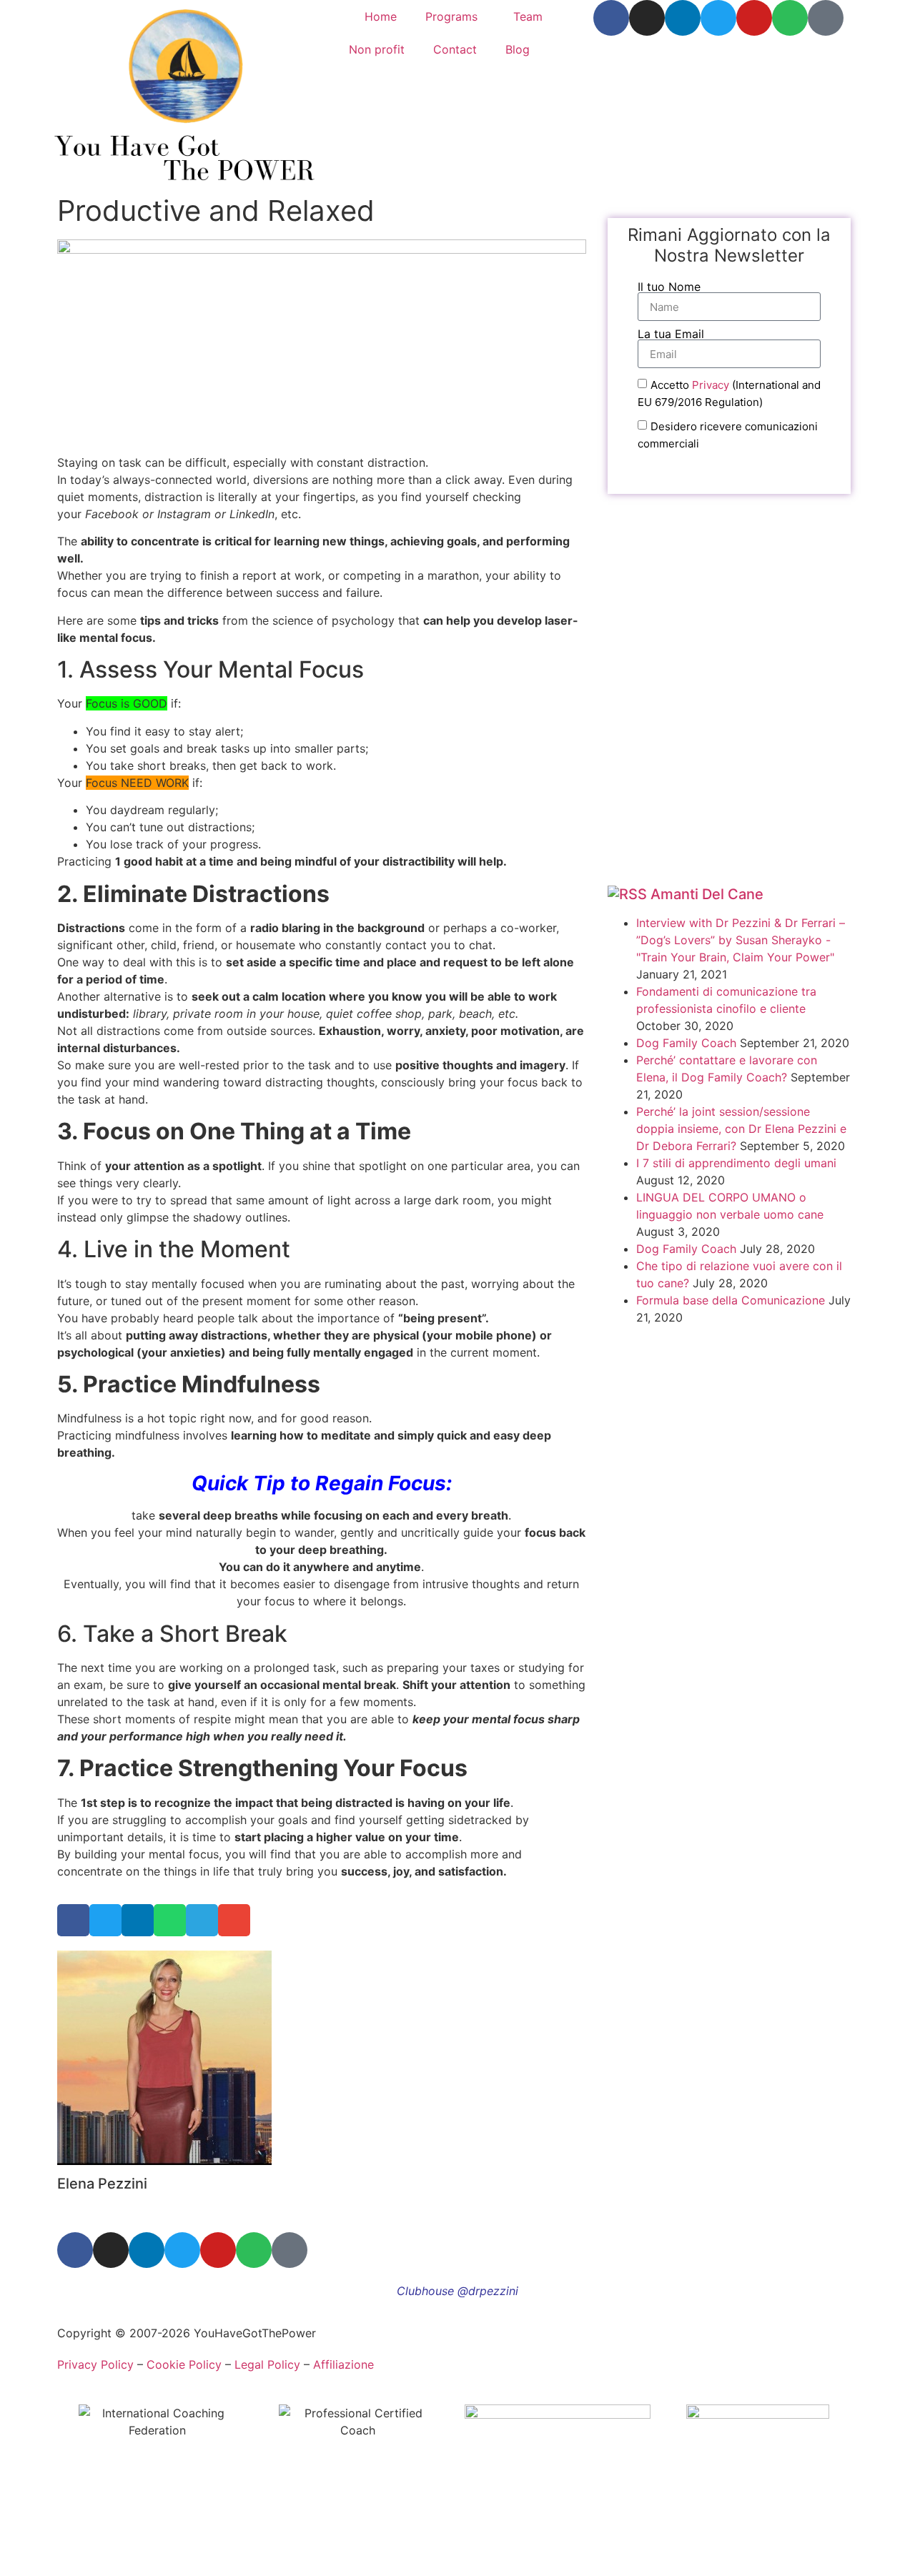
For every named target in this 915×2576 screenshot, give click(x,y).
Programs (451, 16)
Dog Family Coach (686, 1043)
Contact (455, 49)
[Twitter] (718, 18)
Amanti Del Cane (707, 894)
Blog (518, 49)
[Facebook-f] (611, 18)
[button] (73, 1920)
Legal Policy (267, 2364)
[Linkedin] (683, 18)
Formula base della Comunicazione (731, 1300)
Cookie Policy (184, 2364)
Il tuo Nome (669, 287)
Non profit (377, 49)
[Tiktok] (826, 18)
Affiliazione (343, 2364)
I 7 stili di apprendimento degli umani (736, 1163)
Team (528, 16)
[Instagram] (647, 18)
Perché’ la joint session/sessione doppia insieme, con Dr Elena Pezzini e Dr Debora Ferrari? (741, 1129)
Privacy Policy (95, 2364)
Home (381, 16)
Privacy (711, 385)
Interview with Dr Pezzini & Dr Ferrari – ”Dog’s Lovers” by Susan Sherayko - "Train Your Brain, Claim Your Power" (741, 940)
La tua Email (671, 334)
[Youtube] (754, 18)
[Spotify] (790, 18)
